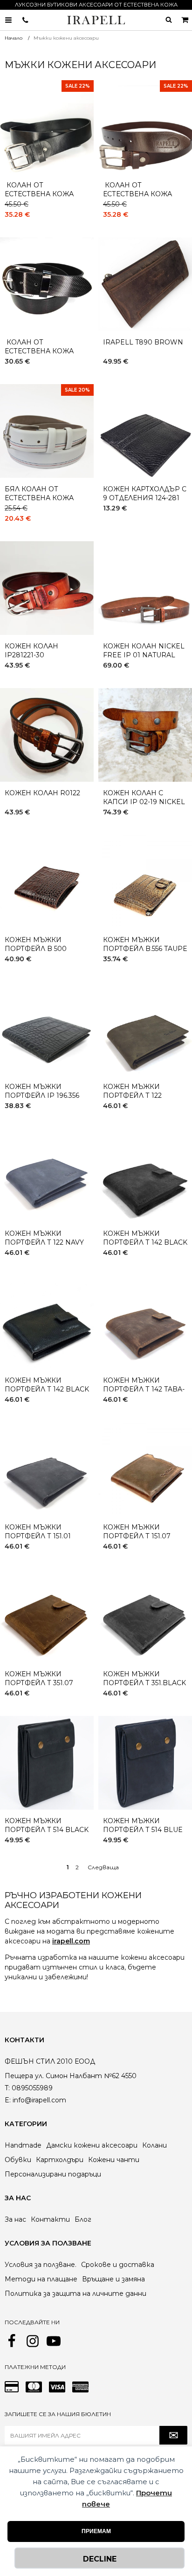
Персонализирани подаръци (53, 2174)
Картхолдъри (60, 2160)
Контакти (50, 2219)
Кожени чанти (114, 2160)
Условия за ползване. (41, 2265)
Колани (154, 2145)
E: (8, 2100)
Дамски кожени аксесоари (92, 2145)
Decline (100, 2559)
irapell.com (71, 1941)
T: (7, 2088)
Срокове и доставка (118, 2265)
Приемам (96, 2531)
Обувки (18, 2160)
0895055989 (25, 20)
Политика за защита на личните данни (75, 2294)
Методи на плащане (41, 2279)
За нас (15, 2219)
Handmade (23, 2145)
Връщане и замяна (113, 2279)
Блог (83, 2219)
